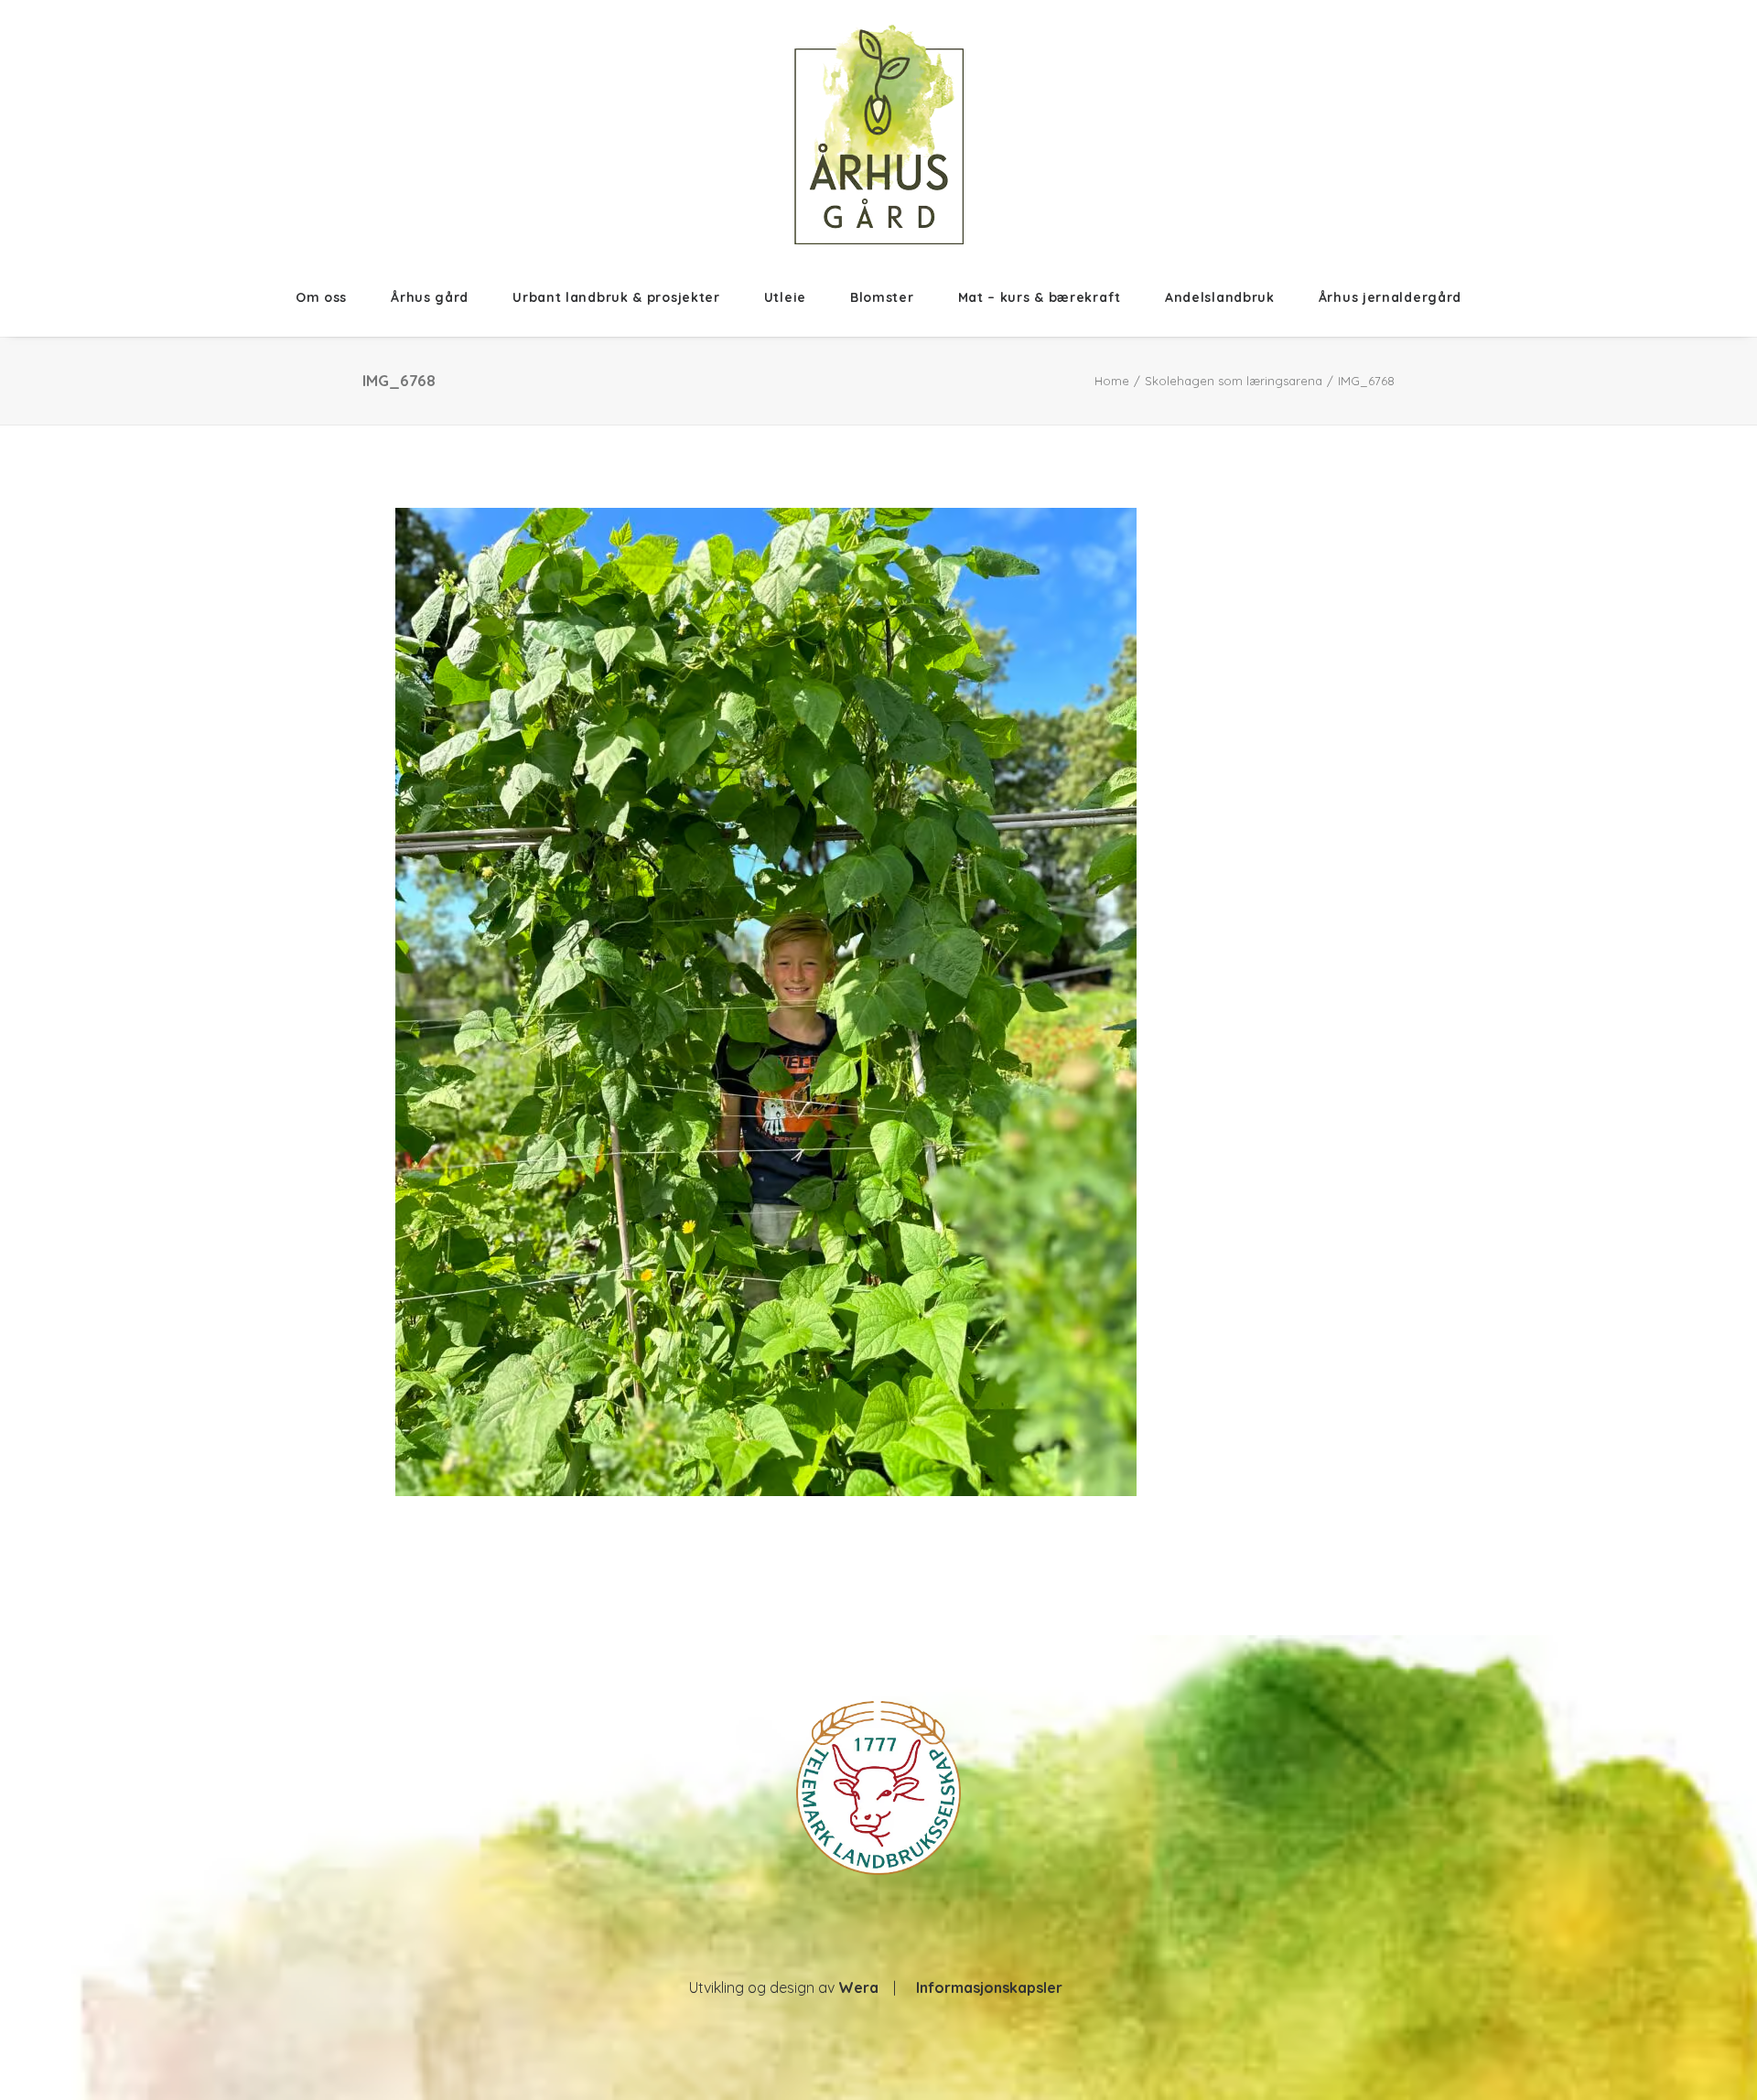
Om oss (321, 297)
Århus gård (430, 297)
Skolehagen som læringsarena (1234, 381)
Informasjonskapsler (989, 1987)
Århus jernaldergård (1390, 297)
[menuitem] (332, 297)
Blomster (882, 297)
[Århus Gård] (879, 135)
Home (1112, 381)
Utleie (785, 297)
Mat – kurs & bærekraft (1040, 297)
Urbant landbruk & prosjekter (616, 297)
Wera (858, 1987)
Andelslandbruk (1220, 297)
